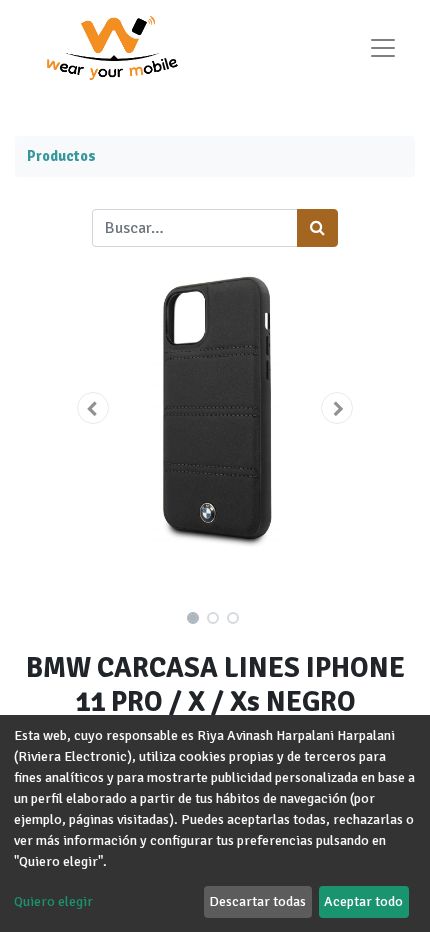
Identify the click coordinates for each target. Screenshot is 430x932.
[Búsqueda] (317, 228)
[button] (92, 408)
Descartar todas (257, 901)
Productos (61, 156)
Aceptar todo (363, 901)
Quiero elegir (53, 901)
